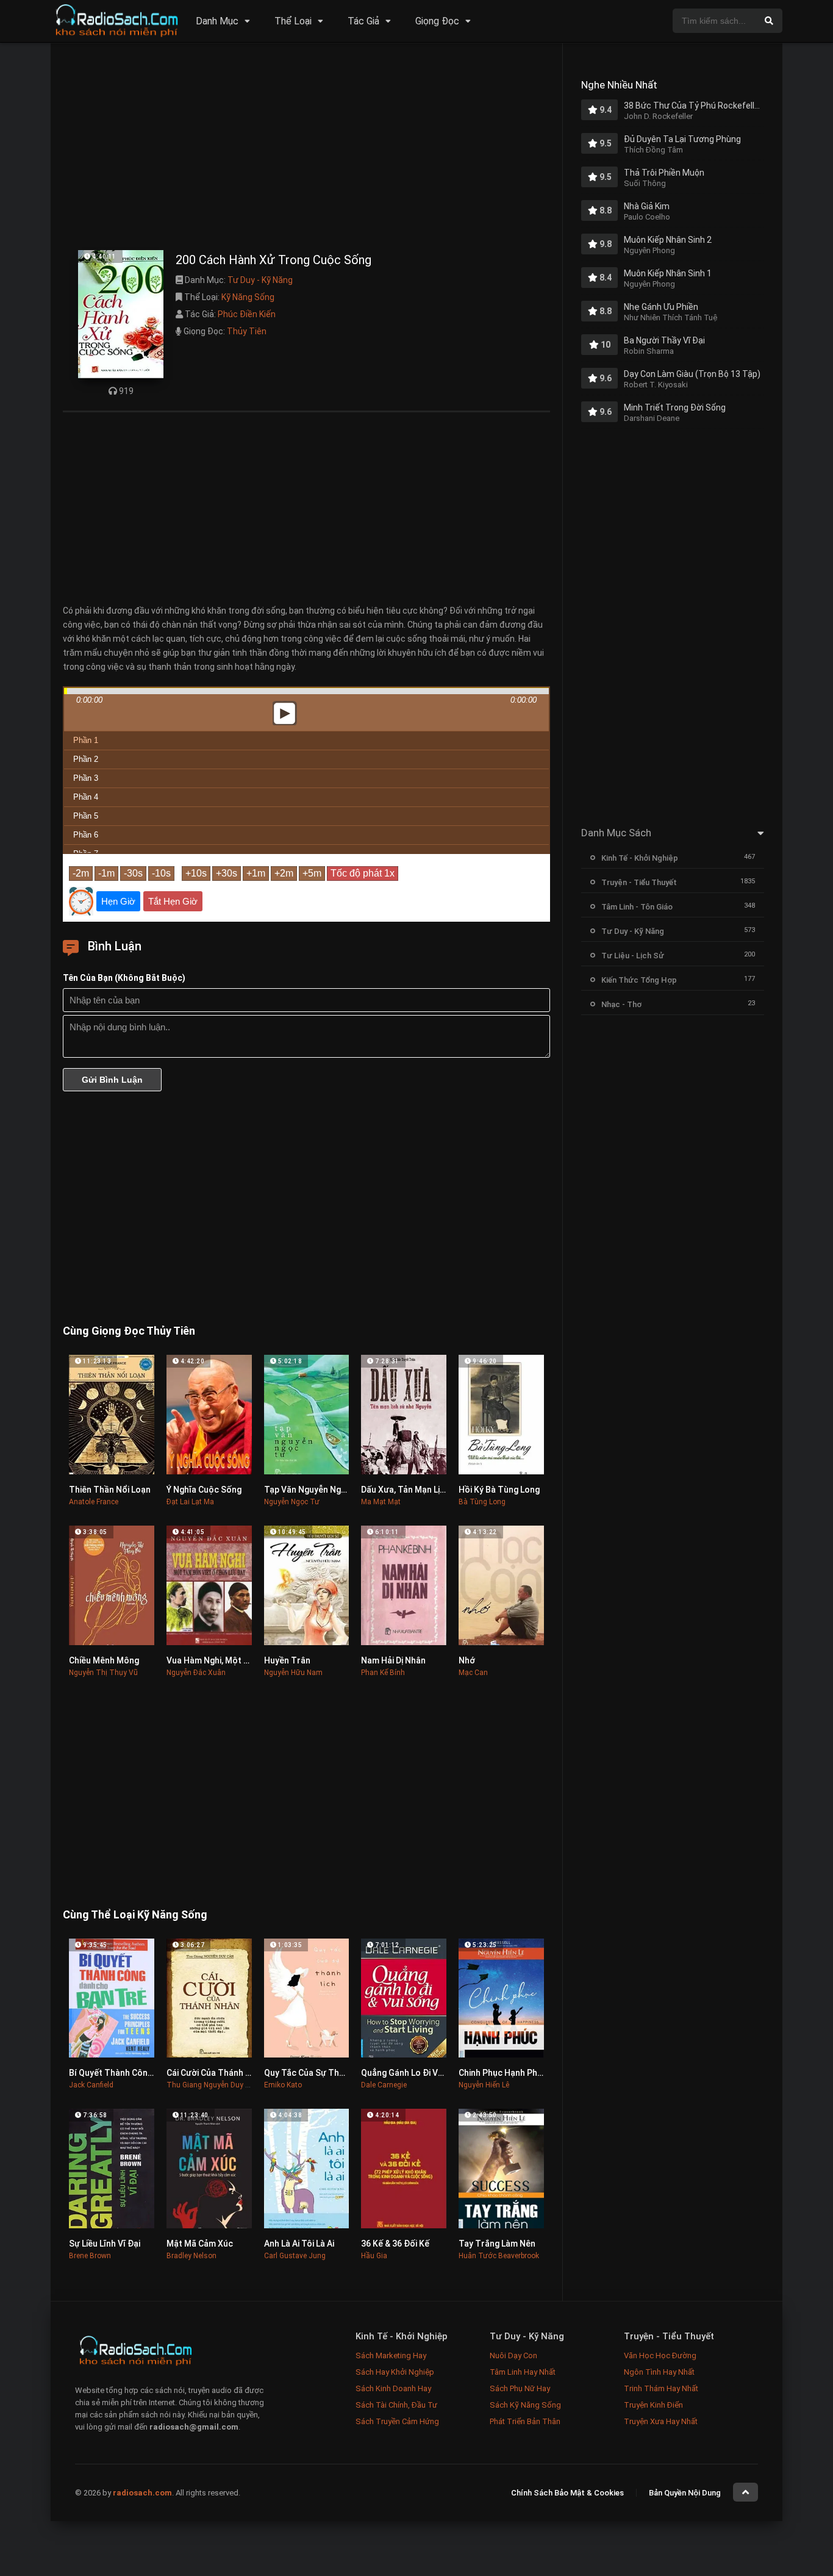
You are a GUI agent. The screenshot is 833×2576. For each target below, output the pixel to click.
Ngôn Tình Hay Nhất (659, 2372)
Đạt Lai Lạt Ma (190, 1502)
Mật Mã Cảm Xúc (200, 2244)
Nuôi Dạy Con (513, 2355)
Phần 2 (86, 759)
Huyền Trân (287, 1660)
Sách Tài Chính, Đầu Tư (396, 2405)
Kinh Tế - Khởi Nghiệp (640, 858)
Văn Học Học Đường (660, 2355)
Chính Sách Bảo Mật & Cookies (567, 2493)
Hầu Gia (374, 2256)
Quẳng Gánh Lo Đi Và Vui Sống (420, 2073)
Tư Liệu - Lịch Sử (633, 956)
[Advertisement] (306, 149)
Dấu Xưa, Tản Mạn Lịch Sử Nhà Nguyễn (436, 1490)
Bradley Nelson (191, 2256)
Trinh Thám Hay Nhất (661, 2388)
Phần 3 (86, 778)
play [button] (307, 605)
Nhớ (467, 1660)
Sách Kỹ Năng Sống (525, 2405)
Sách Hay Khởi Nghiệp (395, 2372)
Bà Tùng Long (482, 1502)
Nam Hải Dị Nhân (393, 1660)
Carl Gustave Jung (295, 2256)
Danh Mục (217, 21)
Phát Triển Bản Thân (525, 2421)
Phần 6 (86, 835)
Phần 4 (86, 797)
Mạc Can (473, 1673)
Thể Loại (293, 21)
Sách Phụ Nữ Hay (520, 2388)
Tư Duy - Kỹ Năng (260, 280)
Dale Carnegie (384, 2085)
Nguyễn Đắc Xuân (196, 1673)
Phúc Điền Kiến (247, 314)
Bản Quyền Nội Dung (685, 2493)
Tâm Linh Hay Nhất (523, 2372)
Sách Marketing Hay (391, 2355)
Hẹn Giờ (118, 901)
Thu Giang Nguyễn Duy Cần (213, 2085)
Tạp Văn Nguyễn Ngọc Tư (314, 1490)
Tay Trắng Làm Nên (497, 2244)
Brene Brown (90, 2256)
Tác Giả (363, 21)
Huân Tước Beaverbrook (499, 2256)
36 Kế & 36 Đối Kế (395, 2244)
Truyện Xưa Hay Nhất (661, 2421)
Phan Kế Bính (383, 1673)
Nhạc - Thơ (621, 1004)
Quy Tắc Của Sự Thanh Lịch (318, 2073)
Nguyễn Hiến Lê (484, 2085)
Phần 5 (86, 816)
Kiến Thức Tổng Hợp (639, 980)
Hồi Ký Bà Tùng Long (499, 1490)
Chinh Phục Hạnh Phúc (503, 2073)
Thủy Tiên (247, 331)
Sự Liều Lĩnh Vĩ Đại (105, 2244)
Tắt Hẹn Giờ (173, 901)
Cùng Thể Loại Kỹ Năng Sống (135, 1914)
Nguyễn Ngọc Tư (292, 1502)
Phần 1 (86, 740)
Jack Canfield (91, 2085)
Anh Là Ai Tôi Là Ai (299, 2244)
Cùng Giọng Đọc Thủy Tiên (129, 1331)
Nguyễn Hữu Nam (293, 1673)
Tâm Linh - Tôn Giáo (637, 907)
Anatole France (94, 1502)
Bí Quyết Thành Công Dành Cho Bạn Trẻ (147, 2073)
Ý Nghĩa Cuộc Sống (204, 1490)
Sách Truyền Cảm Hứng (397, 2421)
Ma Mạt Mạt (381, 1502)
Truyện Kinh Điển (653, 2405)
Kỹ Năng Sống (248, 297)
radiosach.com (142, 2493)
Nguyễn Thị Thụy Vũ (103, 1673)
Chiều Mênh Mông (104, 1660)
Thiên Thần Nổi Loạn (110, 1490)
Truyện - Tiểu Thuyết (639, 882)
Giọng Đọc (437, 21)
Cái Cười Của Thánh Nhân (216, 2073)
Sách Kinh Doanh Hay (393, 2388)
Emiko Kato (283, 2085)
